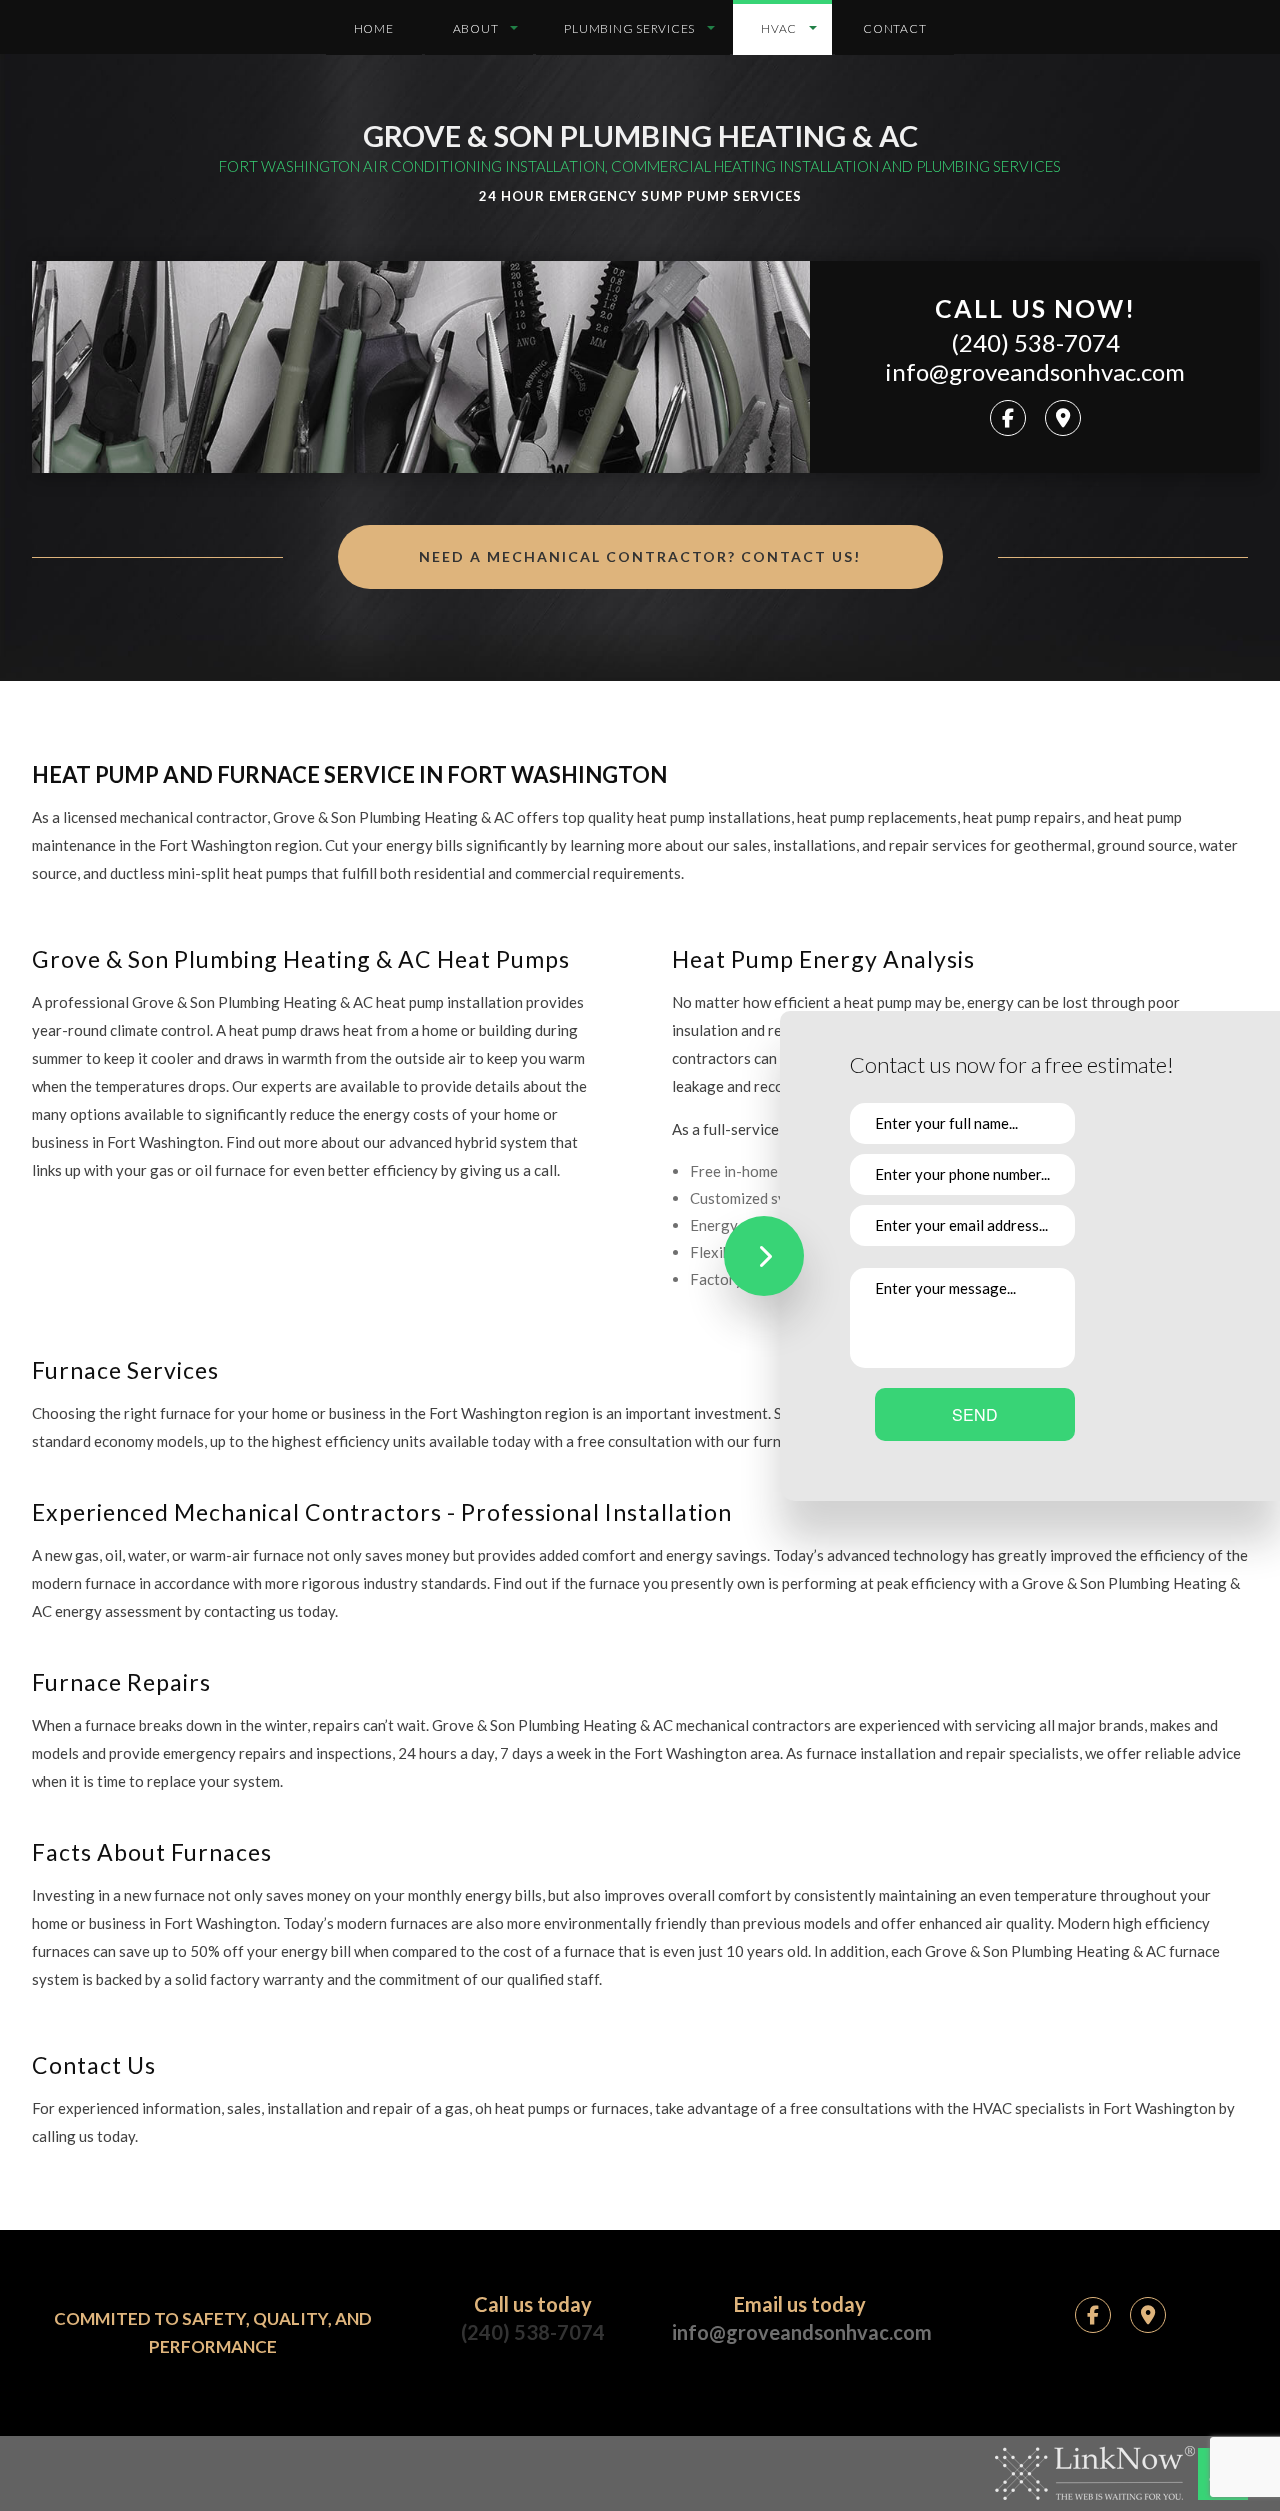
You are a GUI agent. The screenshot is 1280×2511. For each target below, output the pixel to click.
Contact (894, 28)
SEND (975, 1414)
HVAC (779, 28)
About (476, 28)
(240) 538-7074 (1035, 343)
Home (374, 28)
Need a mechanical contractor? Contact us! (640, 556)
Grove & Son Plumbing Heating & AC (640, 135)
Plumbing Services (629, 28)
